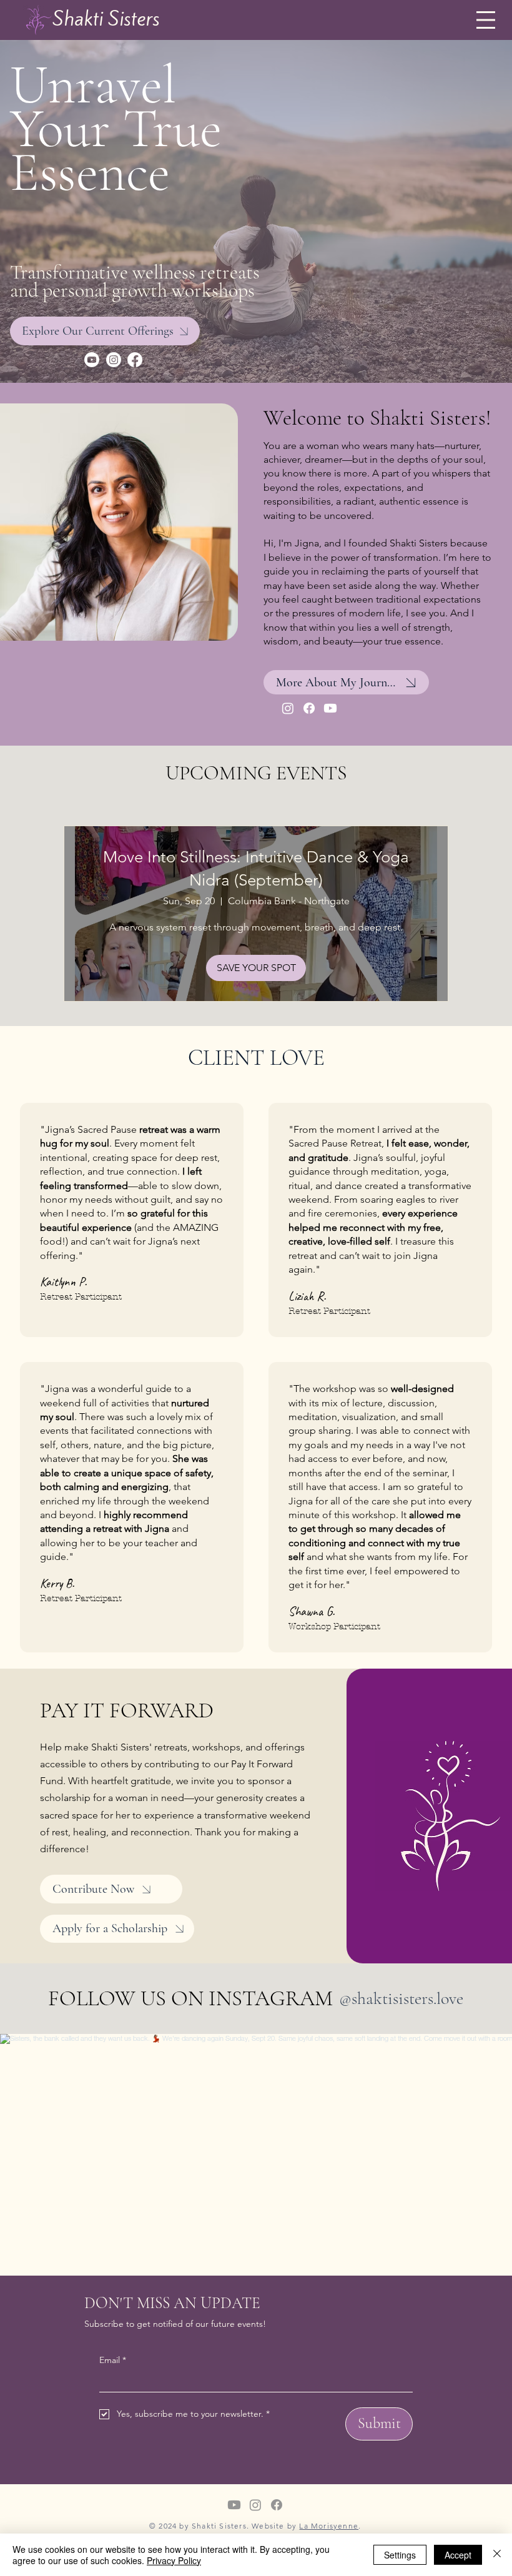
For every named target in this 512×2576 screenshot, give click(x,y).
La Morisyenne (329, 2526)
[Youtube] (92, 360)
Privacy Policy (174, 2560)
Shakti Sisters (106, 19)
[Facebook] (135, 360)
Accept (458, 2555)
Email (113, 2360)
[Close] (497, 2555)
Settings (400, 2555)
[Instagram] (114, 360)
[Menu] (485, 20)
